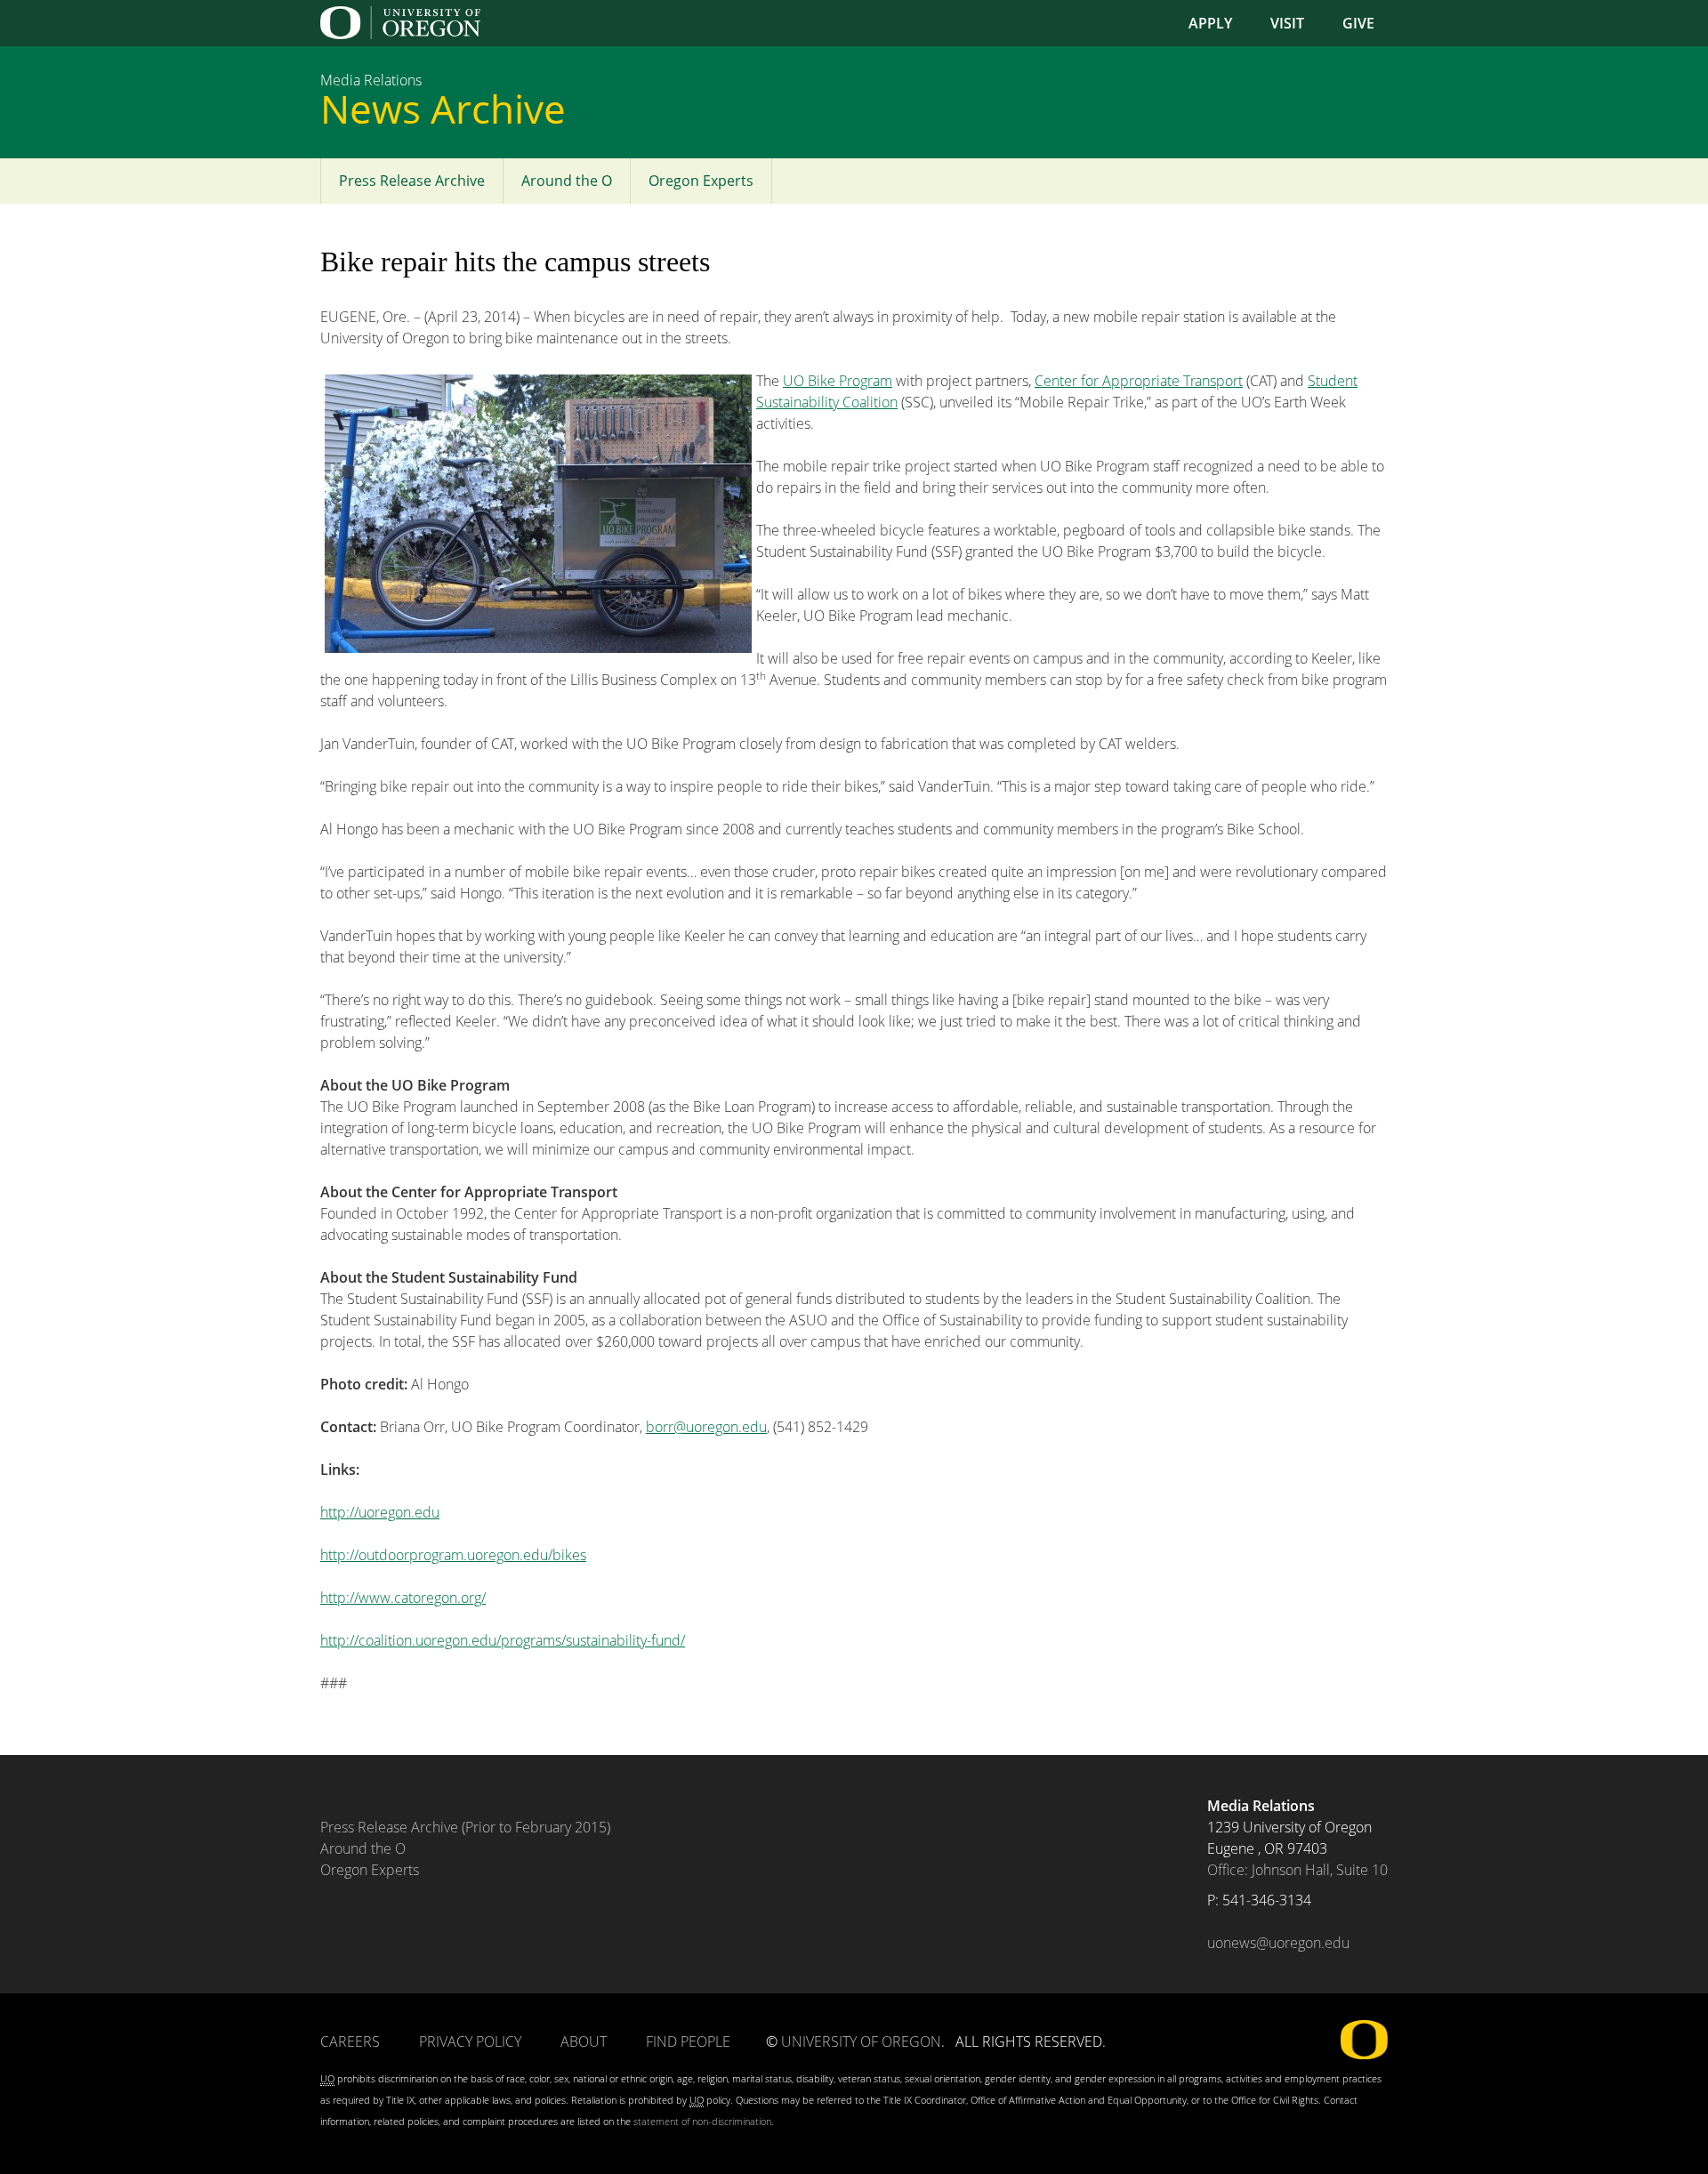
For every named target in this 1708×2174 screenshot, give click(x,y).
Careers (350, 2041)
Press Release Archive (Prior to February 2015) (465, 1827)
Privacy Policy (470, 2041)
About (584, 2041)
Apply (1210, 23)
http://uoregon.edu (380, 1512)
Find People (688, 2041)
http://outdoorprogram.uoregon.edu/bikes (453, 1555)
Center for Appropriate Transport (1139, 381)
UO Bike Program (838, 381)
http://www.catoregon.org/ (403, 1598)
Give (1358, 23)
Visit (1287, 23)
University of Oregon (861, 2041)
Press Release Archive (412, 181)
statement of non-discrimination (702, 2121)
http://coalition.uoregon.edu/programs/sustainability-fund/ (503, 1640)
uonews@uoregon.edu (1278, 1943)
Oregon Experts (701, 181)
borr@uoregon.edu (706, 1427)
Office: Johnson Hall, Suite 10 (1297, 1870)
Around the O (567, 181)
